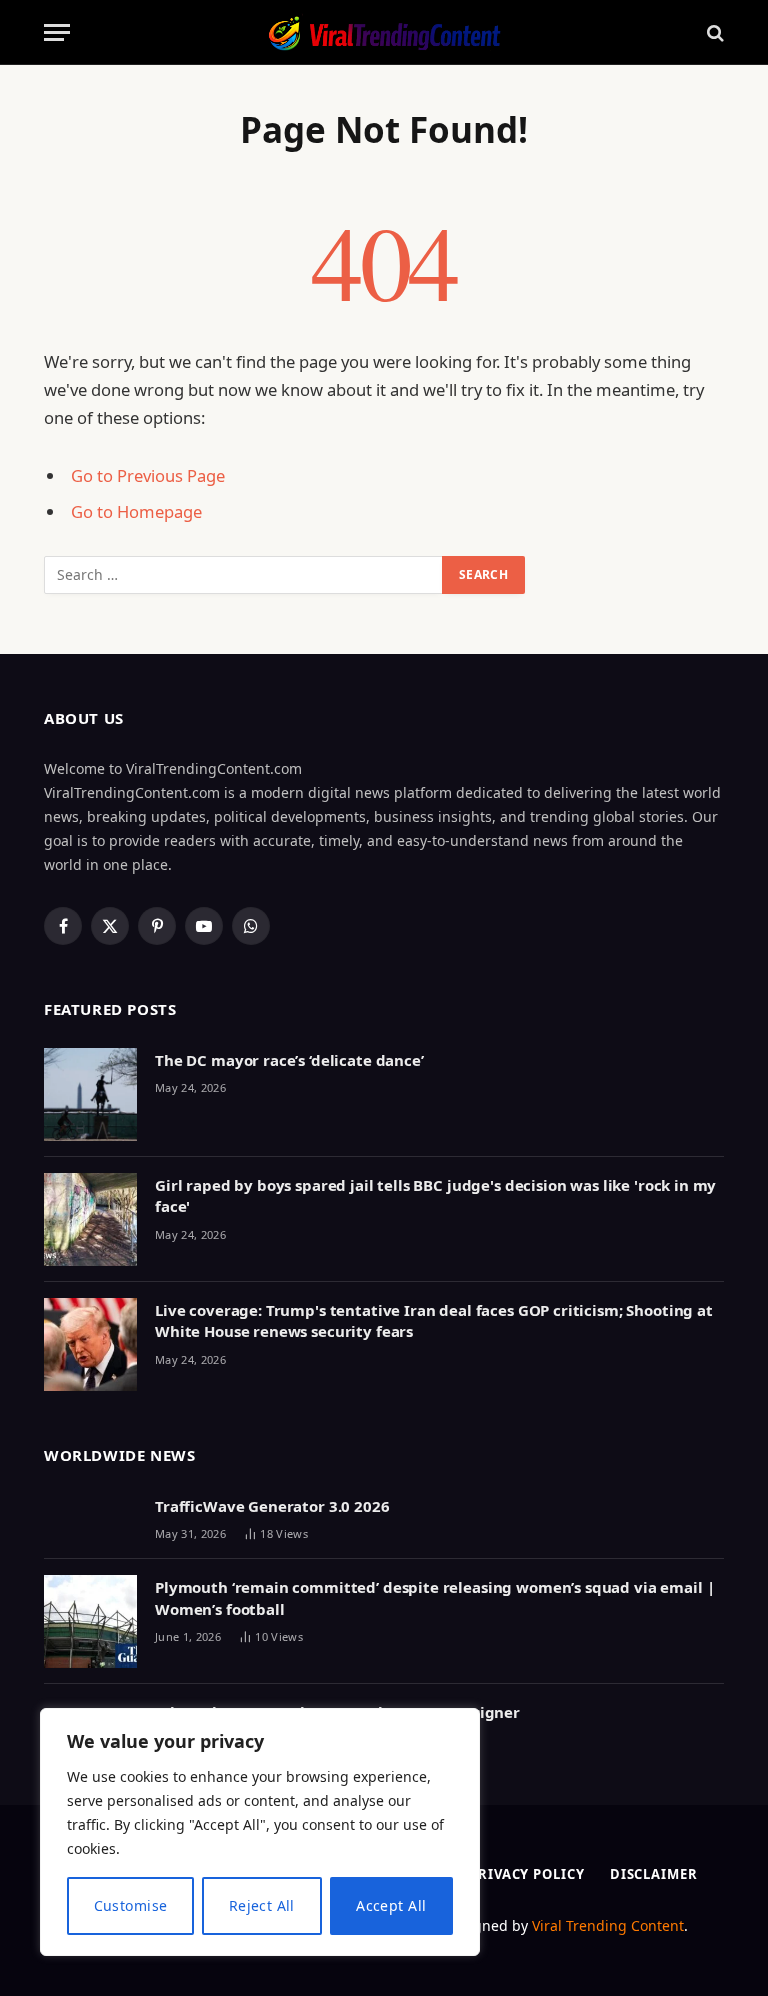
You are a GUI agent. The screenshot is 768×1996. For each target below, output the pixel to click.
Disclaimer (654, 1874)
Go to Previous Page (148, 475)
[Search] (713, 32)
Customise (131, 1905)
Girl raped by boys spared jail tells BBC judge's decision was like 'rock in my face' (435, 1195)
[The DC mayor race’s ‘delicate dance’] (90, 1094)
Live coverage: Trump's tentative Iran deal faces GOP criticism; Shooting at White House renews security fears (434, 1320)
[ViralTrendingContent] (384, 32)
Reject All (262, 1905)
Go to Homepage (136, 511)
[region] (260, 1832)
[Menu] (57, 32)
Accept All (391, 1905)
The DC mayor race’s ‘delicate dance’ (289, 1060)
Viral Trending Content (608, 1925)
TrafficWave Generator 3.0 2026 (272, 1506)
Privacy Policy (527, 1874)
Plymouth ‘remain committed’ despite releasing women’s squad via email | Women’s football (434, 1597)
